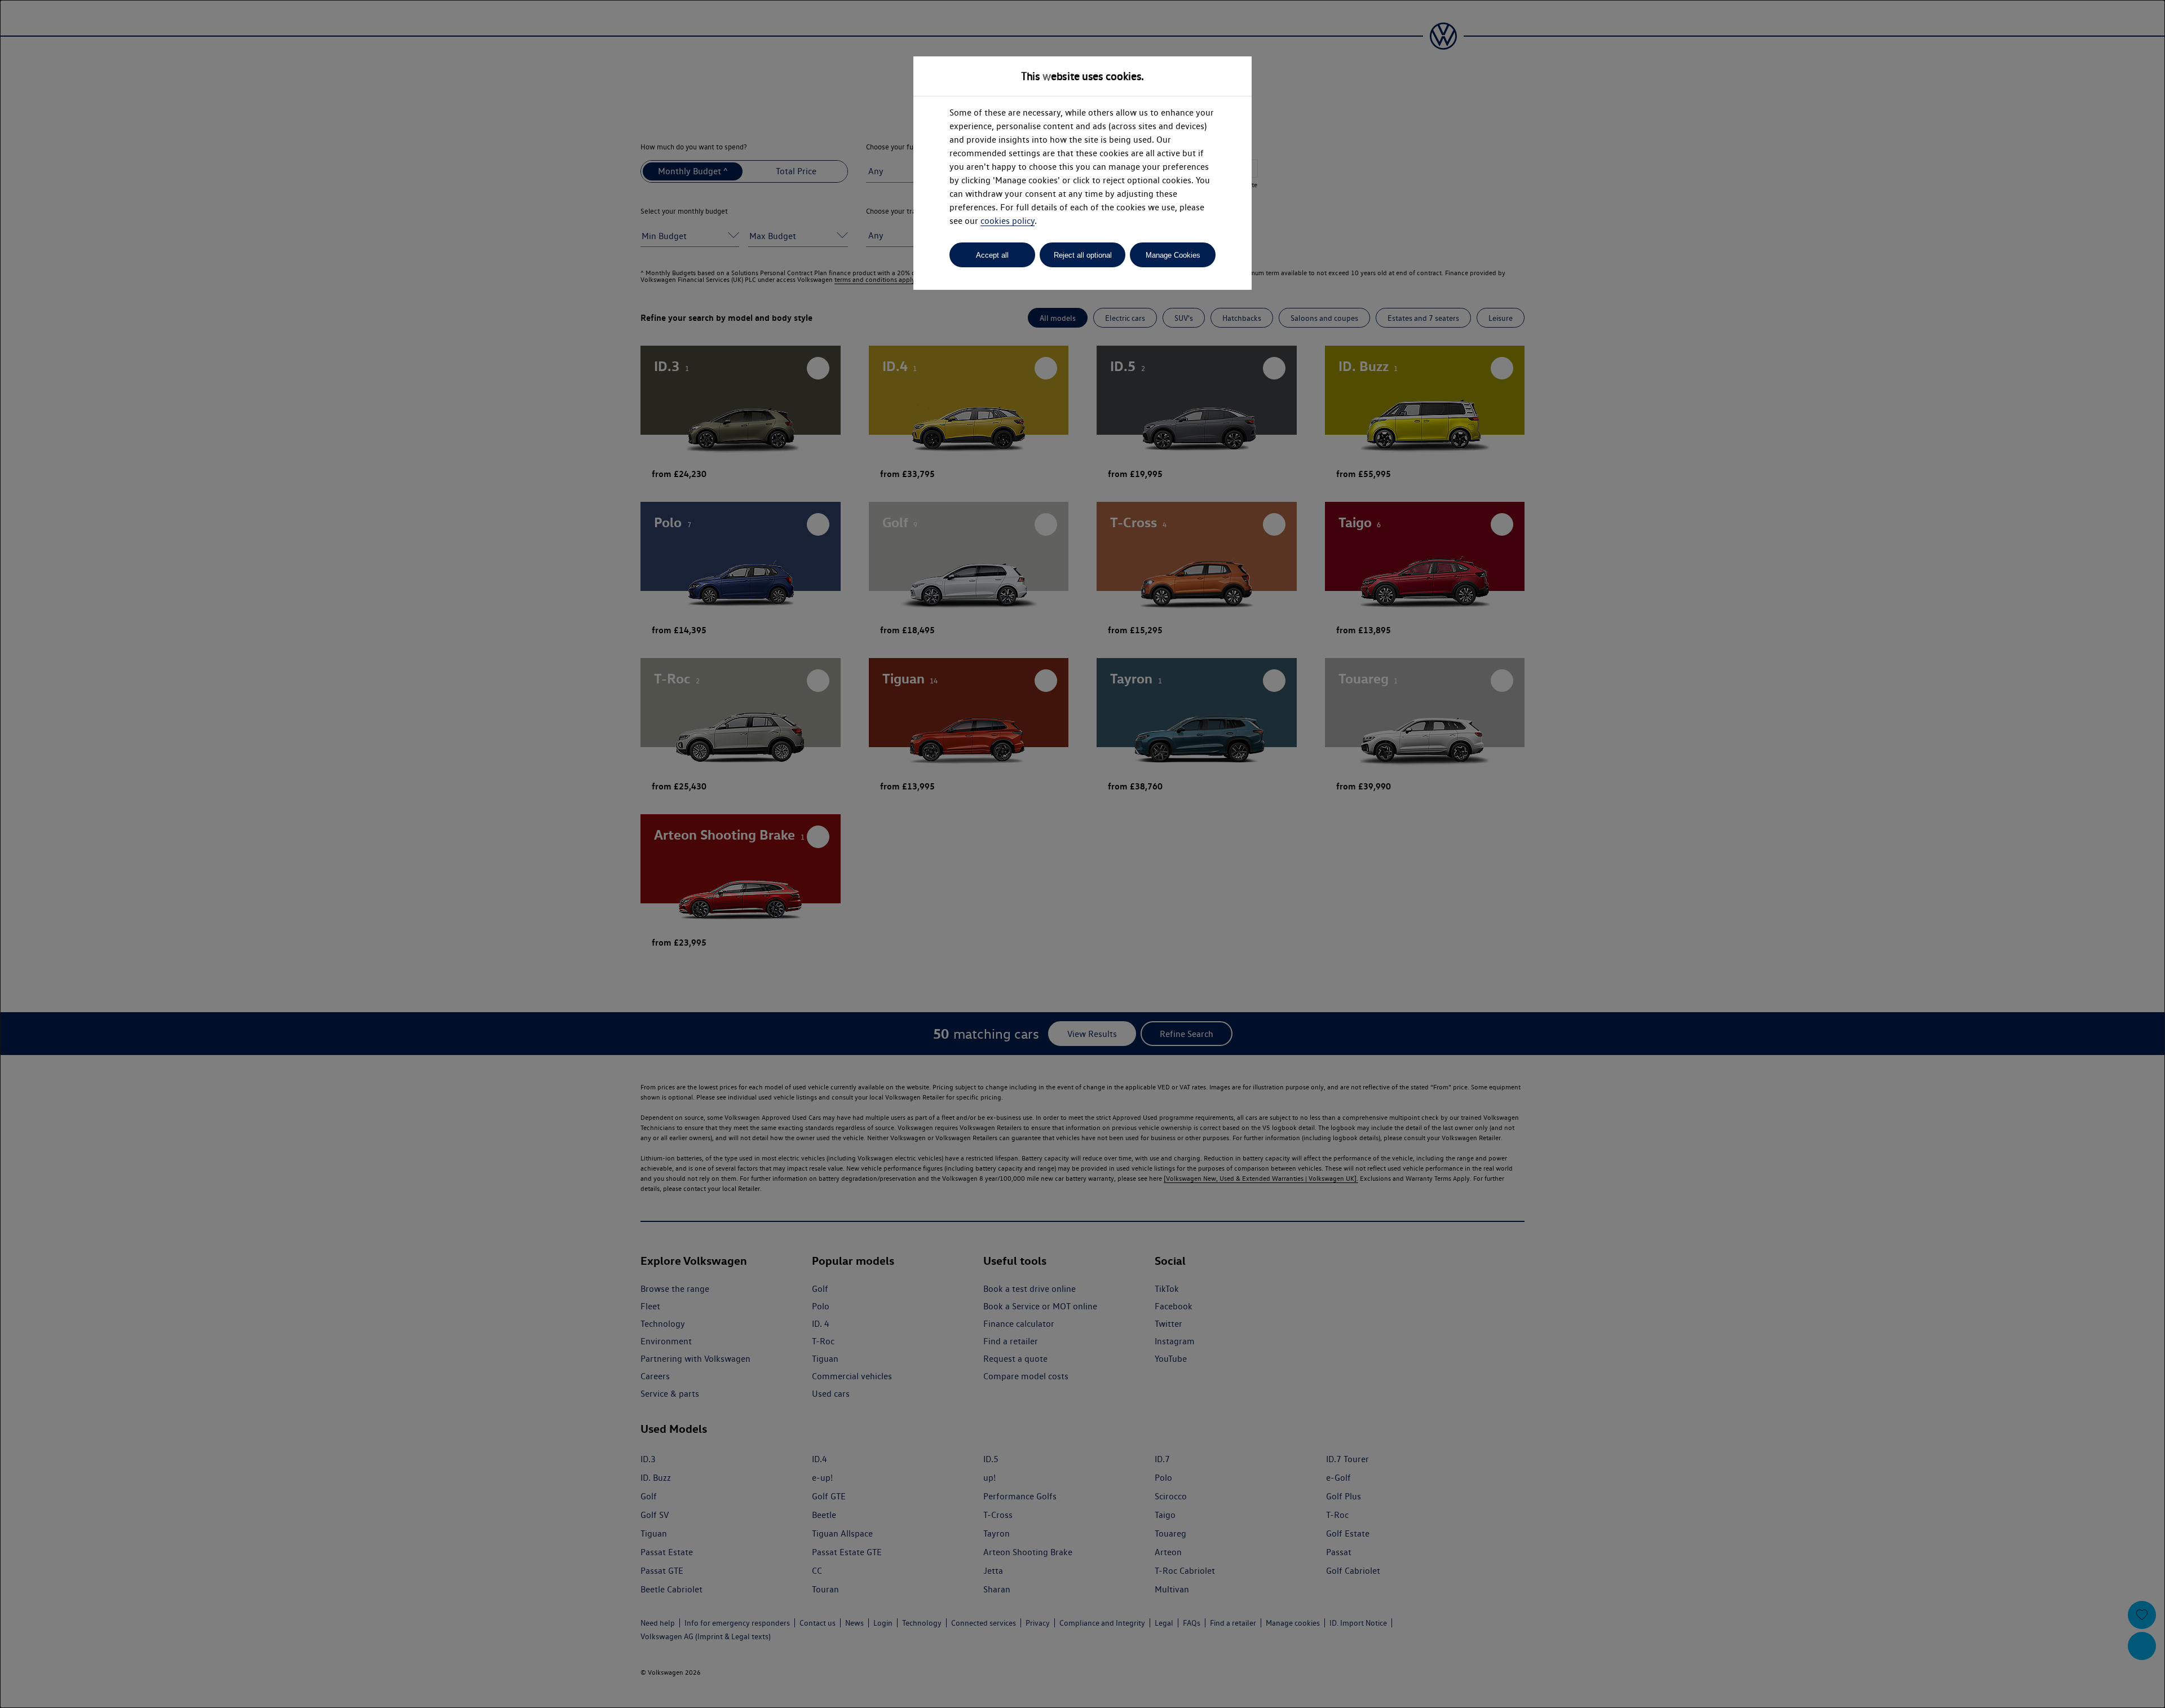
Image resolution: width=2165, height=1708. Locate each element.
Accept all (992, 255)
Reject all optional (1083, 255)
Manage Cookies (1173, 255)
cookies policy (1008, 221)
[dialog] (1082, 854)
